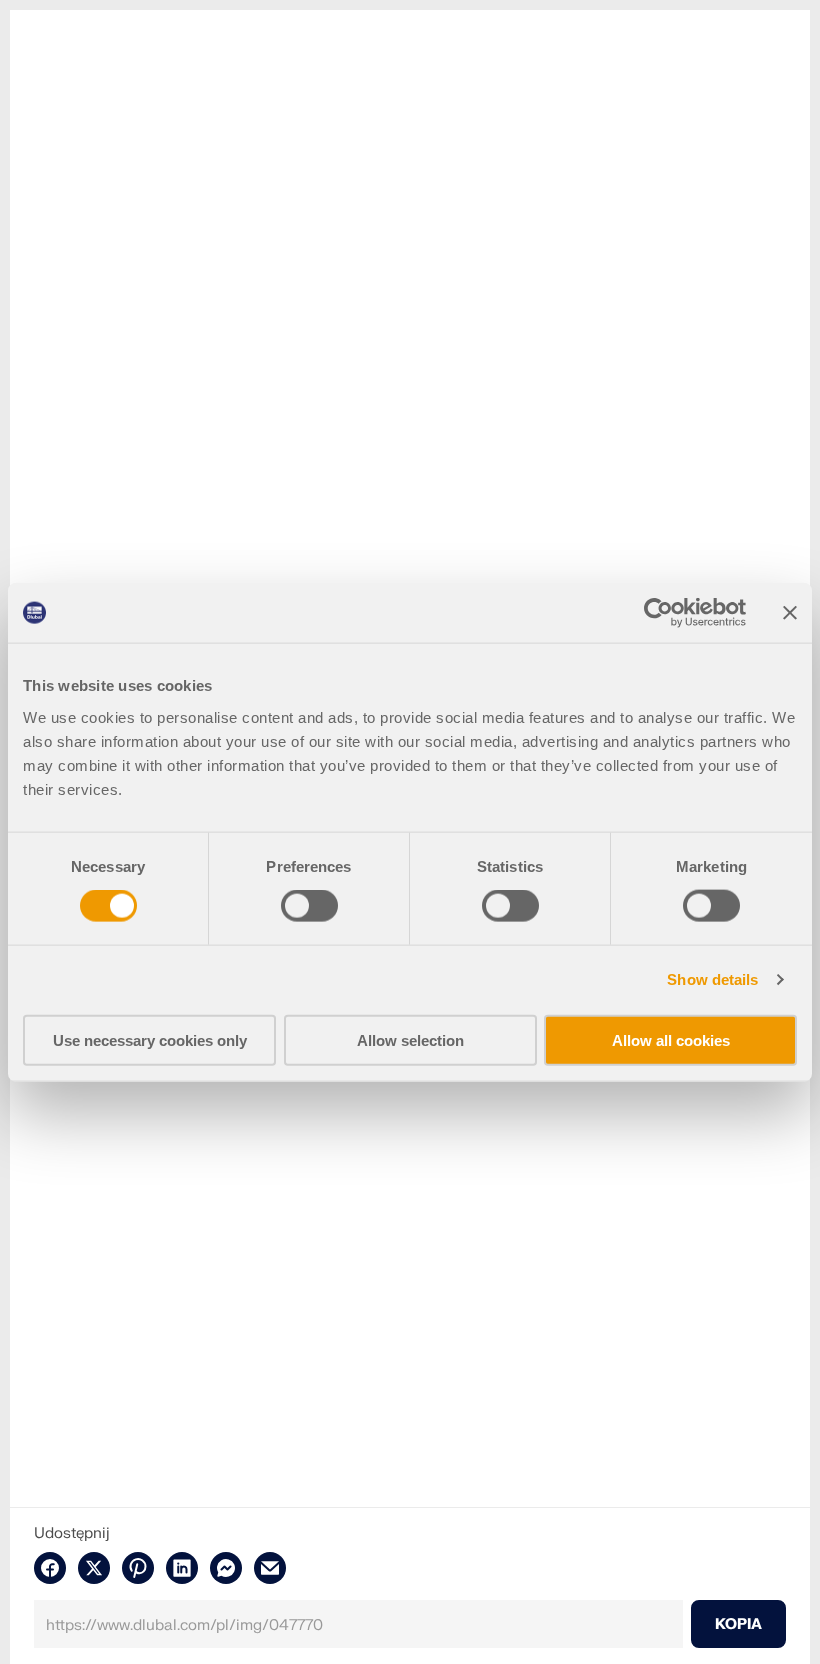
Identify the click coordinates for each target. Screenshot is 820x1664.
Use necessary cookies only (150, 1039)
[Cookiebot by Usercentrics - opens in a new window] (658, 613)
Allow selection (410, 1039)
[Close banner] (790, 613)
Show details (712, 979)
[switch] (309, 906)
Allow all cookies (671, 1039)
